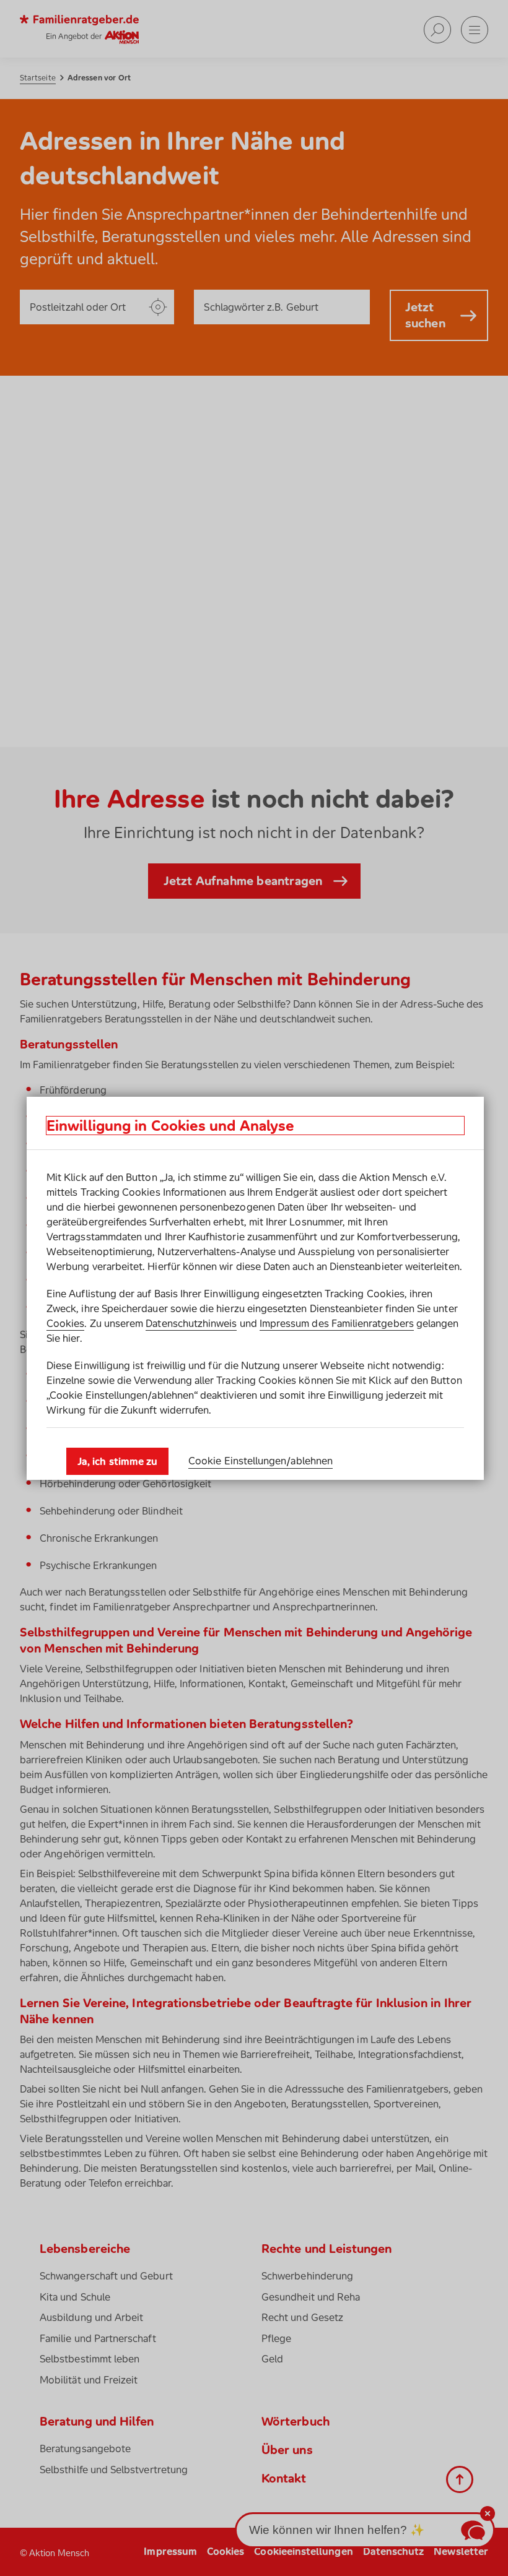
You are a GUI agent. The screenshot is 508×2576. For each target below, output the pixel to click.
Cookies (65, 1323)
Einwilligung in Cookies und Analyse (170, 1126)
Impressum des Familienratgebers (337, 1323)
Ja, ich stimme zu (117, 1461)
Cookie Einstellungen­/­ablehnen (261, 1461)
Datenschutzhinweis (191, 1323)
